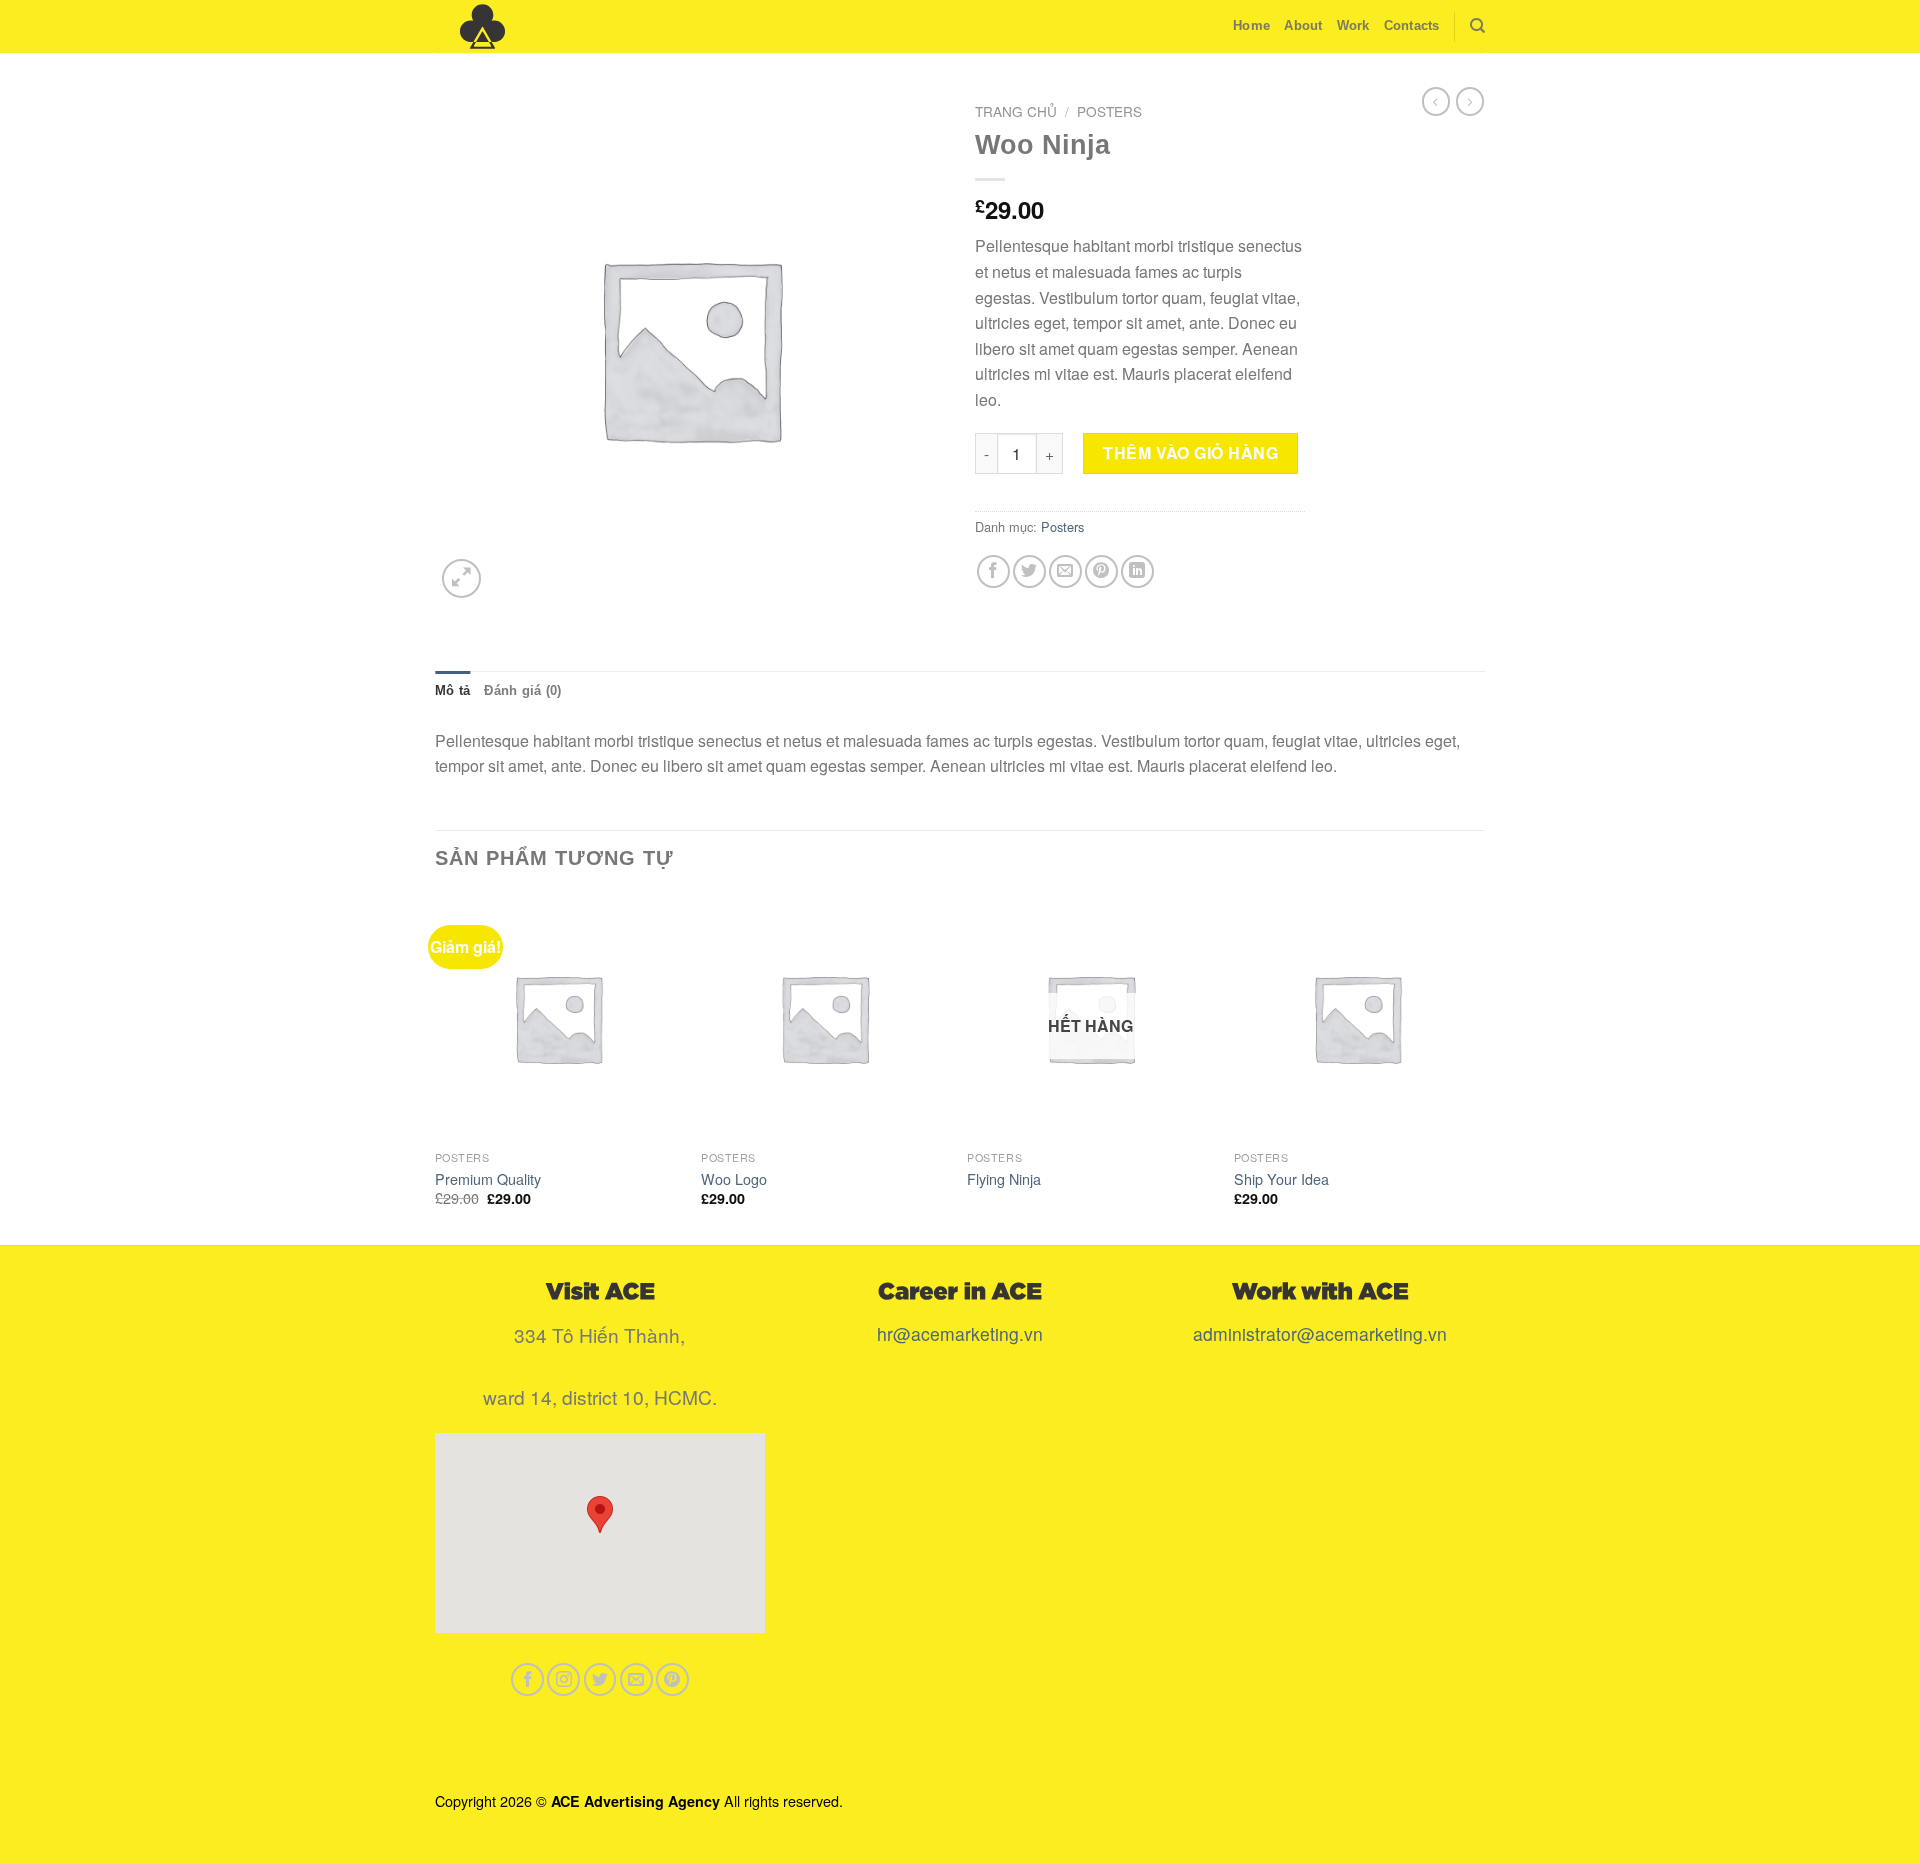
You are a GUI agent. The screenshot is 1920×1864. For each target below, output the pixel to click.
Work (1353, 25)
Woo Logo (734, 1179)
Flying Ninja (1004, 1179)
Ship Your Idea (1281, 1179)
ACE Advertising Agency (635, 1801)
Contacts (1412, 25)
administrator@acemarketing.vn (1320, 1333)
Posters (1109, 111)
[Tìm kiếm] (1477, 26)
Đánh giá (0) (522, 690)
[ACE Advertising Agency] (535, 26)
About (1303, 25)
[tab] (452, 691)
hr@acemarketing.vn (960, 1333)
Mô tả (452, 690)
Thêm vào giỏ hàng (1190, 452)
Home (1251, 25)
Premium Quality (488, 1179)
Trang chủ (1016, 111)
